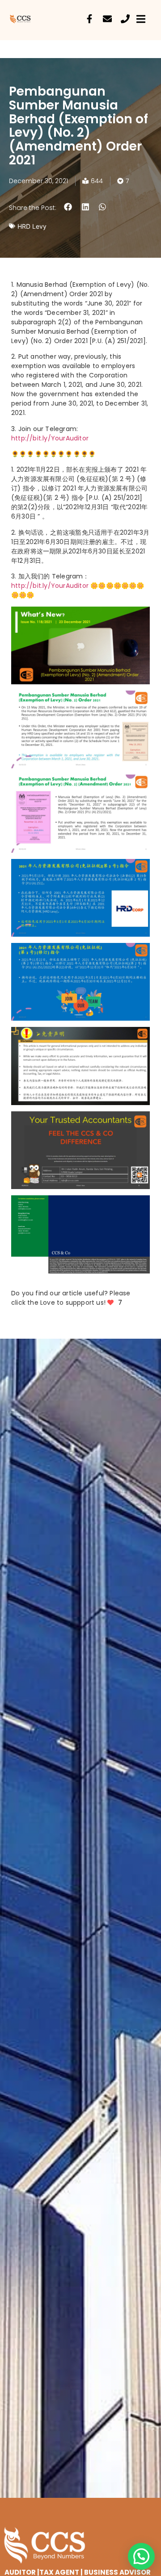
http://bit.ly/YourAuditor (50, 438)
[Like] (111, 1303)
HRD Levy (32, 226)
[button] (68, 207)
